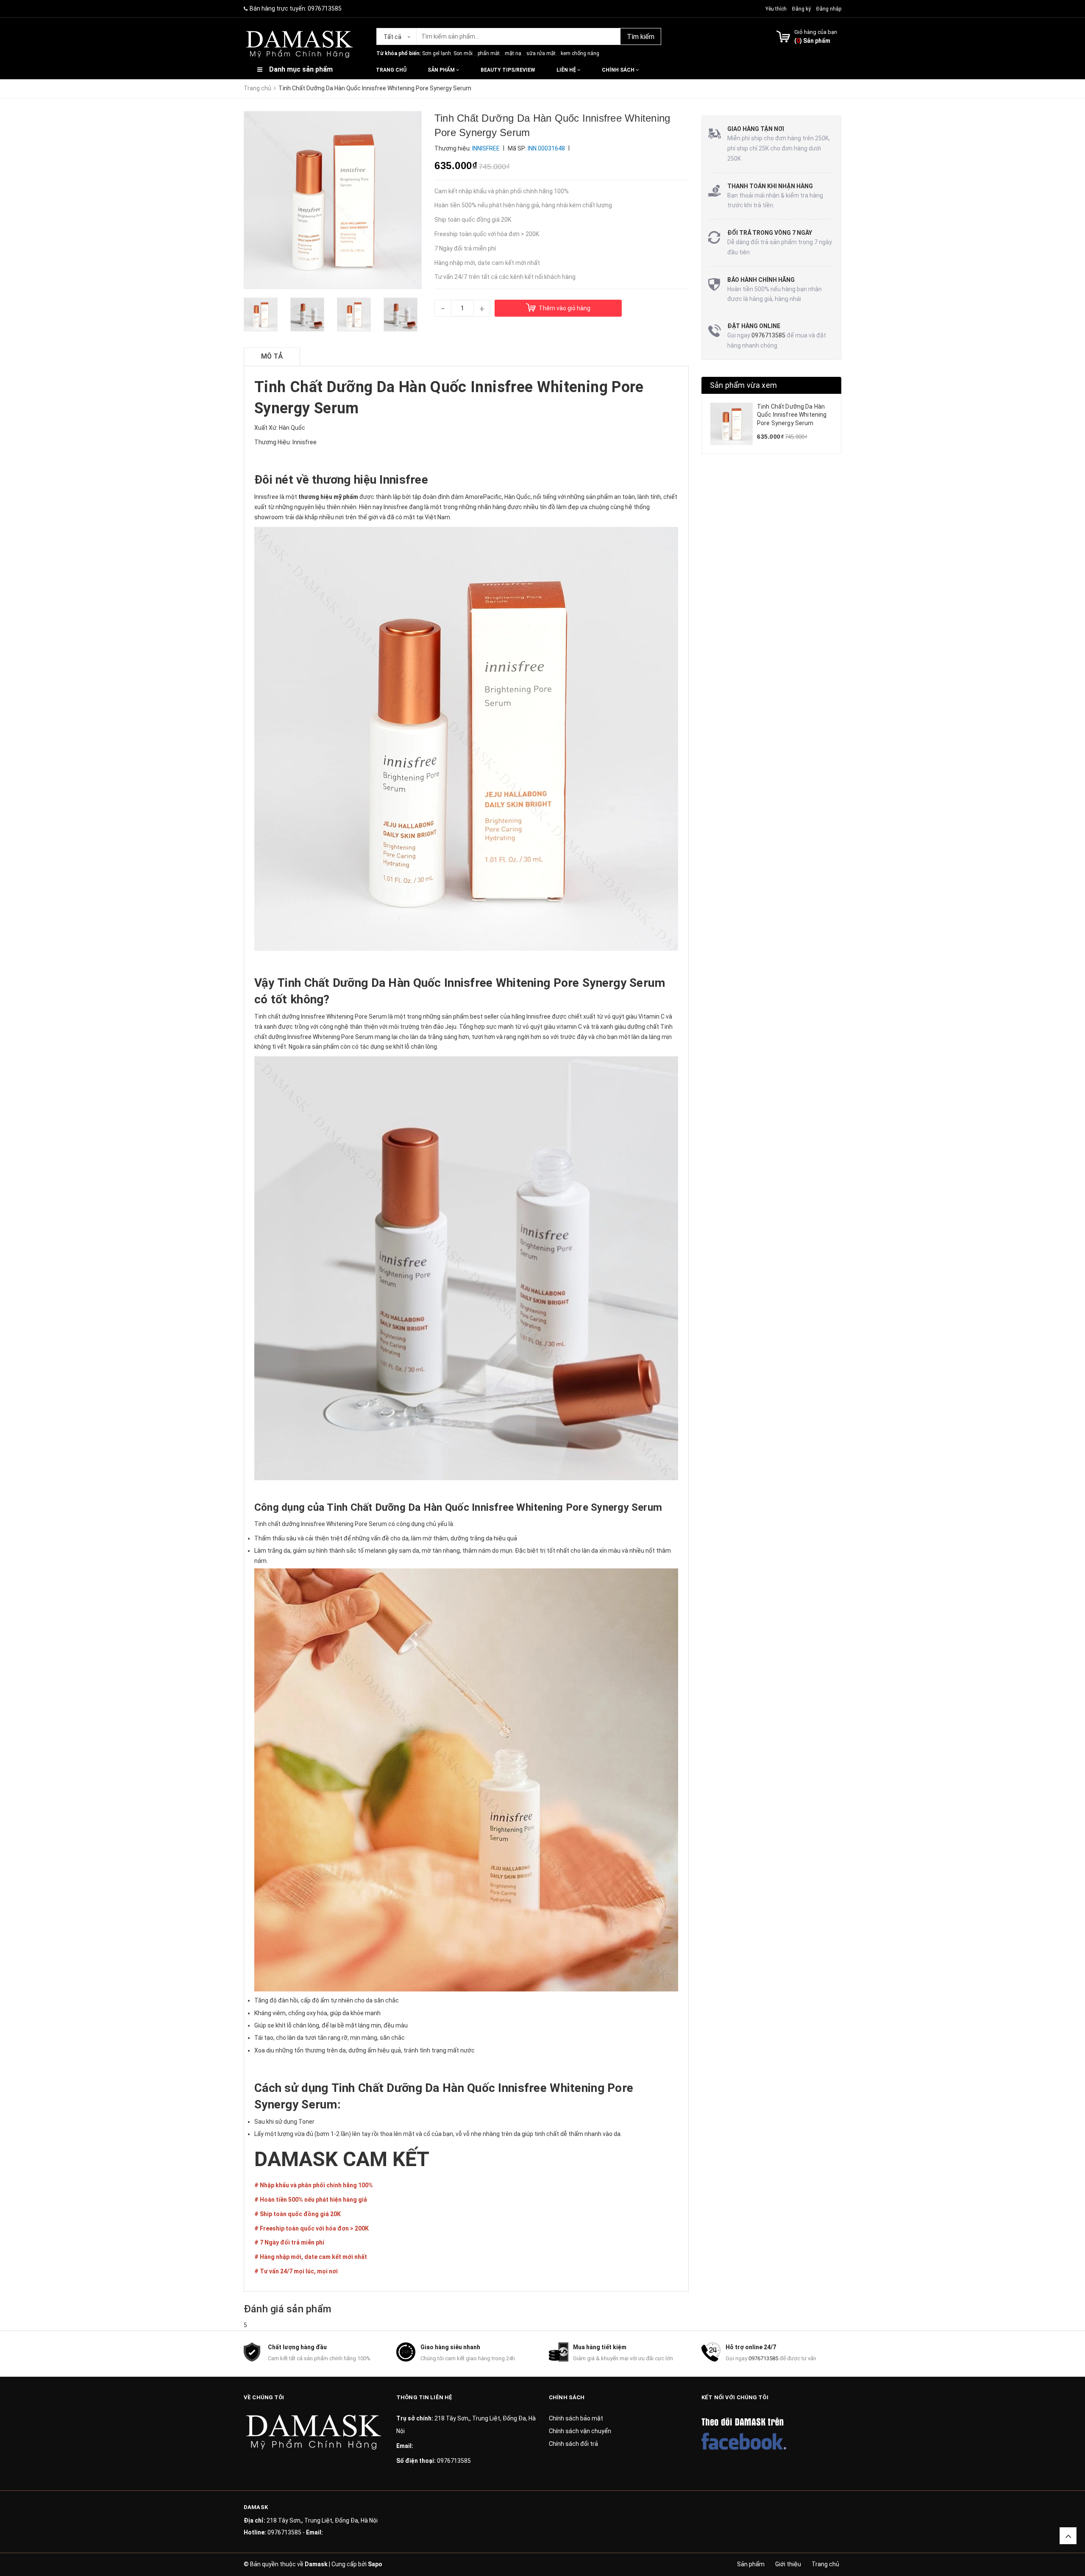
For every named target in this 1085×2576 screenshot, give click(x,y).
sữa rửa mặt (541, 53)
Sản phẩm (442, 70)
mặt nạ (513, 53)
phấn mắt (489, 53)
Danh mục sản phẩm (301, 69)
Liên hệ (567, 70)
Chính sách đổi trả (573, 2444)
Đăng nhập (829, 9)
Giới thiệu (788, 2564)
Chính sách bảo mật (576, 2418)
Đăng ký (801, 9)
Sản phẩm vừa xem (743, 385)
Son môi (463, 53)
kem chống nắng (580, 53)
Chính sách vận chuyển (580, 2431)
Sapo (375, 2564)
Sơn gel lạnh (437, 53)
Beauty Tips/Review (508, 70)
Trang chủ (391, 70)
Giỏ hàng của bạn (816, 32)
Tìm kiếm (641, 37)
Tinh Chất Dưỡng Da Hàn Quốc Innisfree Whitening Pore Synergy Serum (792, 415)
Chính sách (619, 70)
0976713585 (325, 8)
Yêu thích (777, 9)
